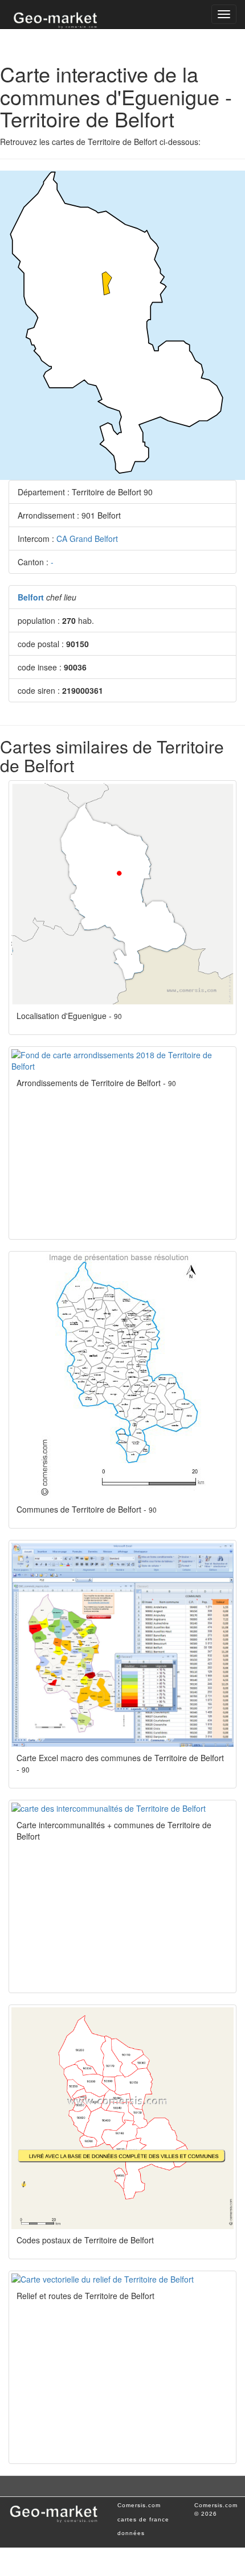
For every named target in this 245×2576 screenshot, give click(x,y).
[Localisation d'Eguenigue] (122, 894)
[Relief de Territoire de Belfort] (122, 2279)
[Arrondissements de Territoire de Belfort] (122, 1061)
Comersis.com (139, 2505)
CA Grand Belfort (87, 539)
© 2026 (206, 2514)
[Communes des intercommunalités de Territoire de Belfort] (122, 1808)
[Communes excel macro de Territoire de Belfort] (122, 1645)
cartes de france (143, 2519)
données (131, 2533)
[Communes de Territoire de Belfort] (122, 1376)
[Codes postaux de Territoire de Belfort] (122, 2118)
